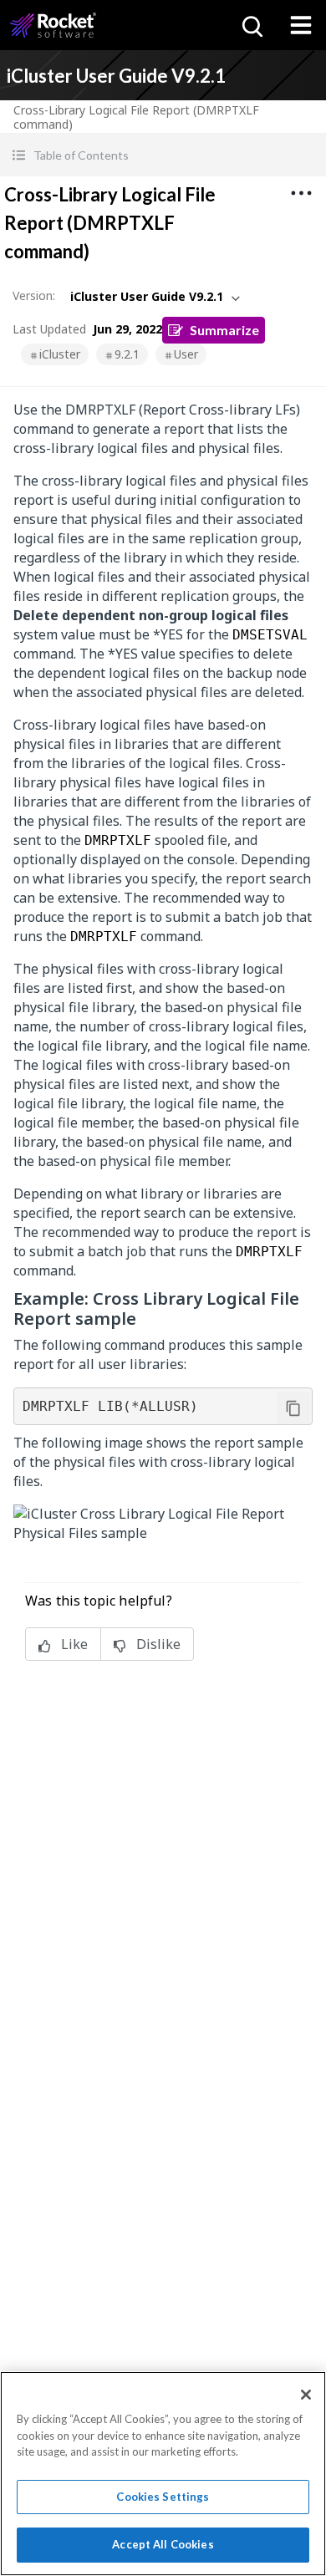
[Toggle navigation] (301, 25)
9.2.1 (127, 354)
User (186, 354)
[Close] (306, 2395)
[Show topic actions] (301, 193)
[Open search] (251, 25)
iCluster (60, 354)
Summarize (224, 330)
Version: (34, 295)
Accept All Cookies (163, 2544)
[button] (163, 155)
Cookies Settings (163, 2497)
